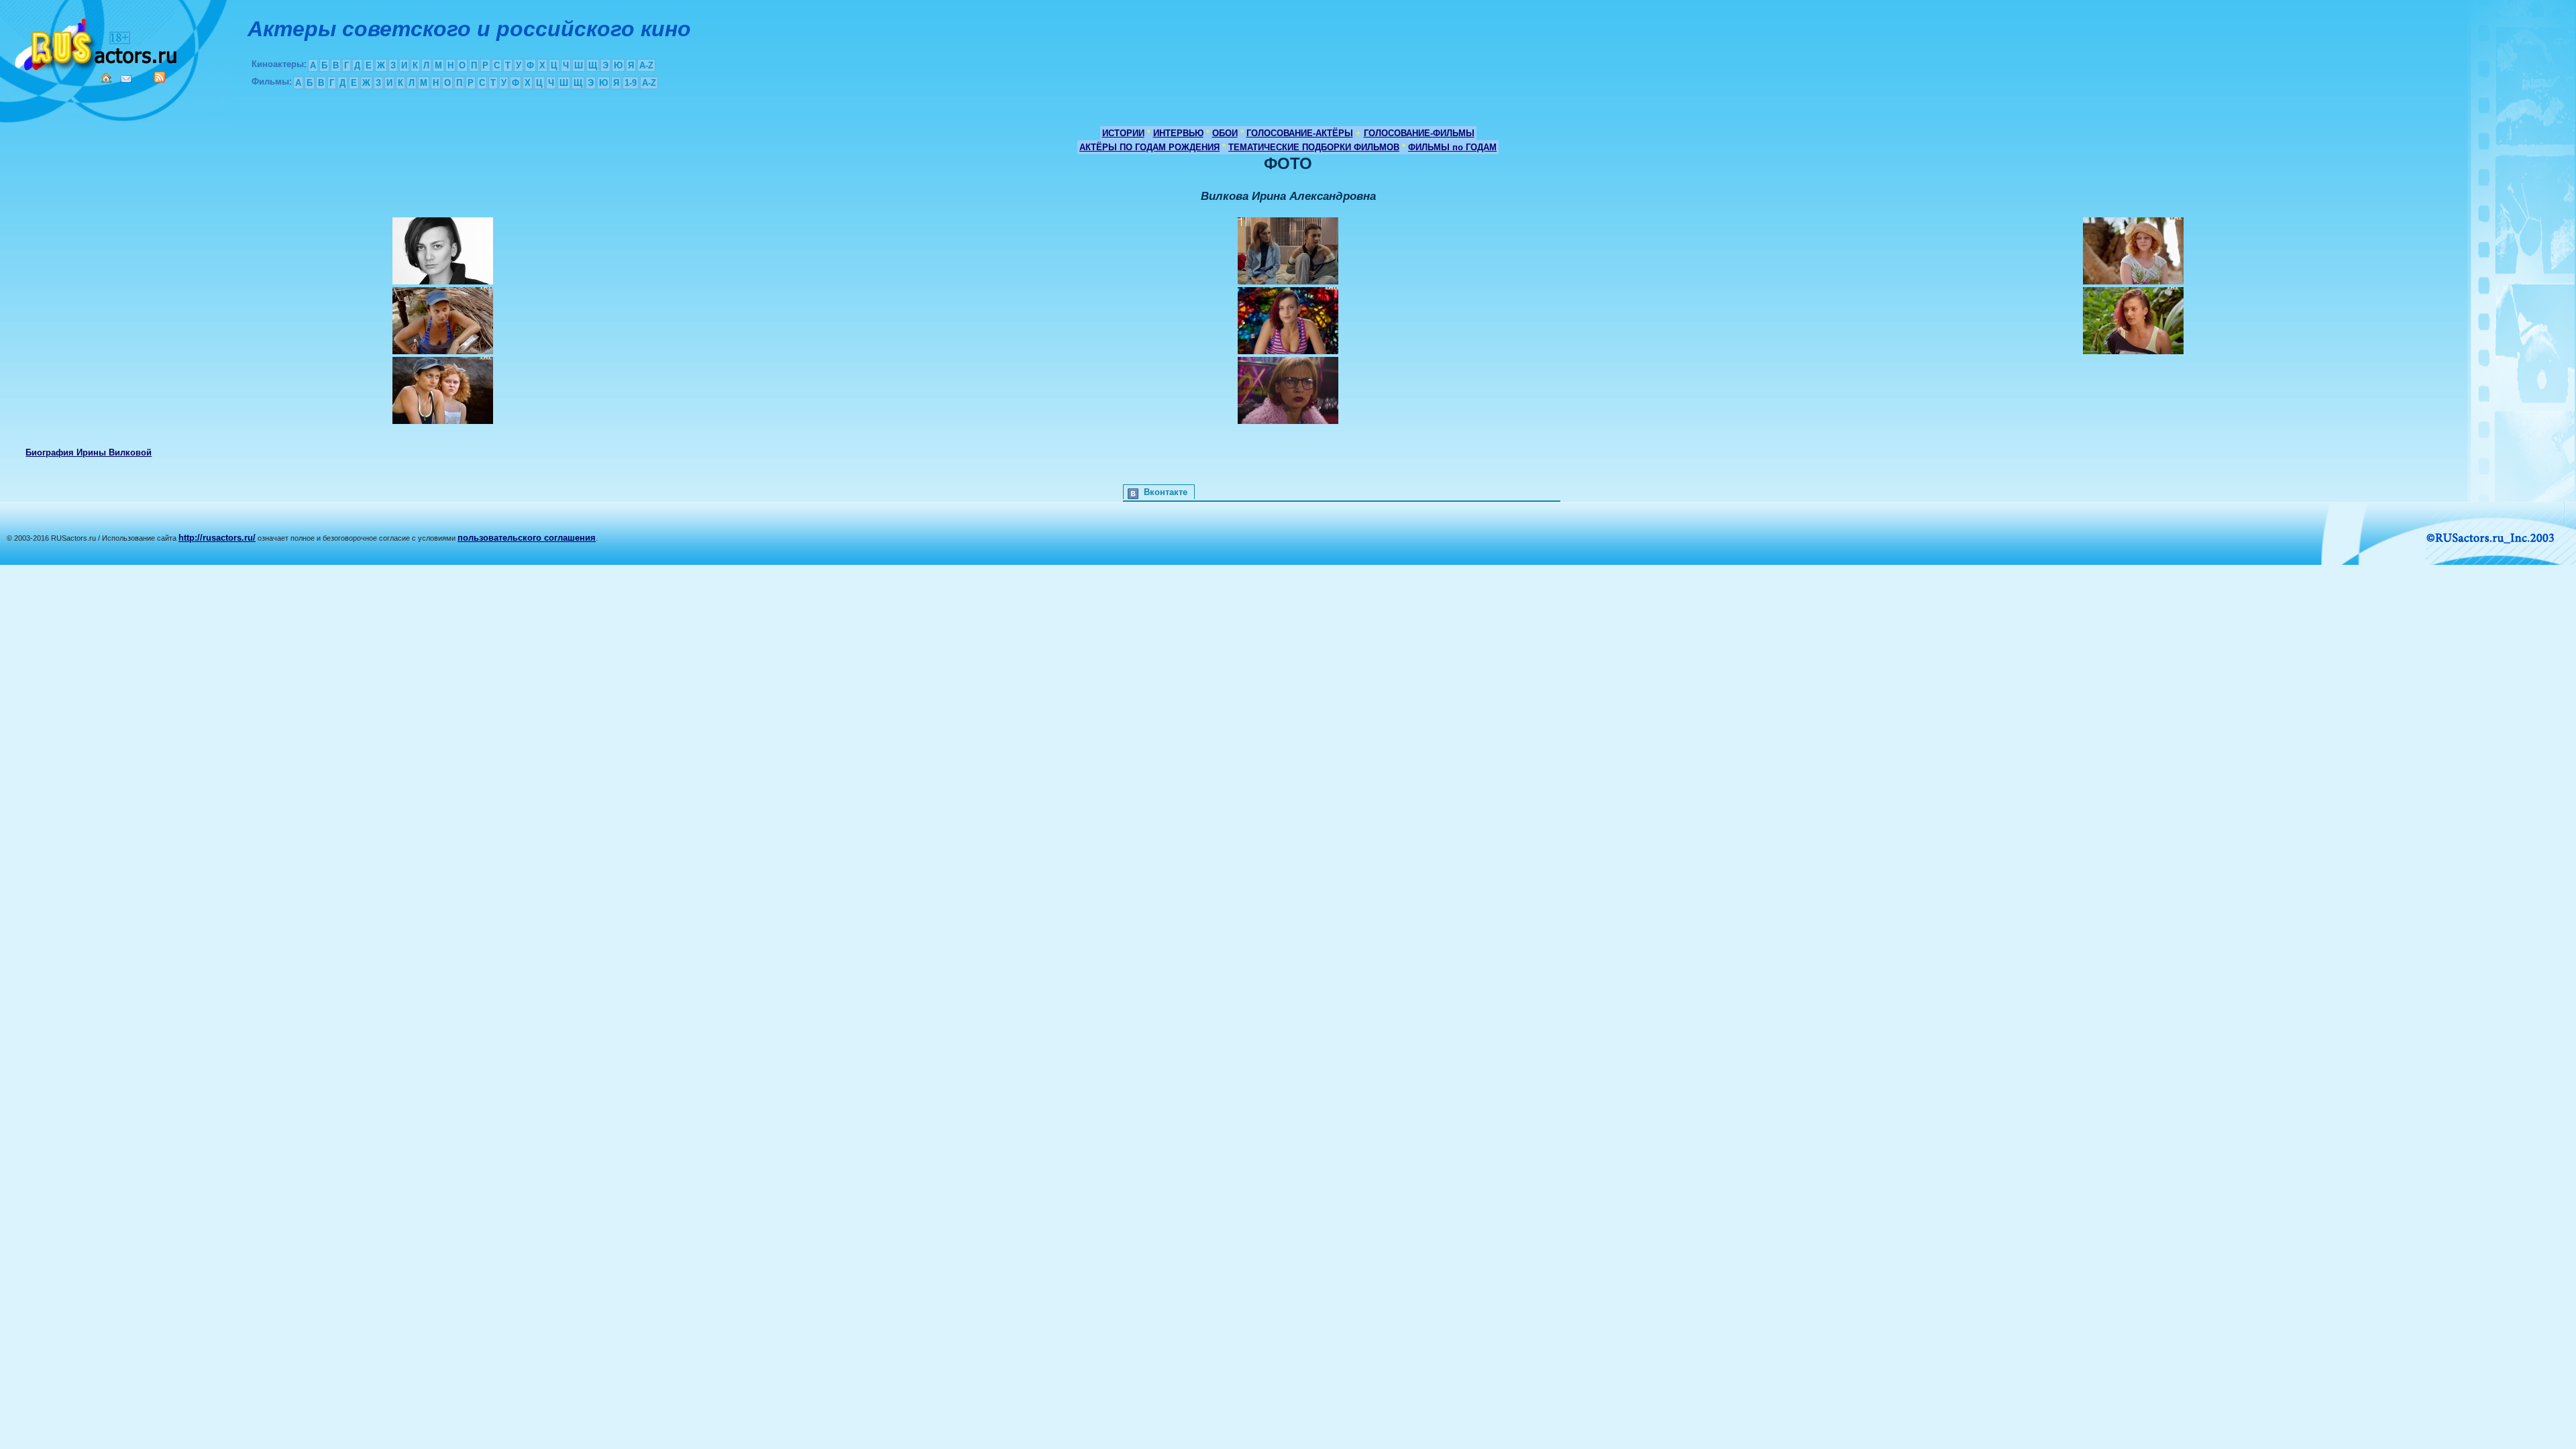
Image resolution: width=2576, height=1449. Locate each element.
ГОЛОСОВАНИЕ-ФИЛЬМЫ (1419, 133)
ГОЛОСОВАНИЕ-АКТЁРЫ (1300, 133)
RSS (160, 77)
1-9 (631, 83)
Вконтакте (1166, 492)
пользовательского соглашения (527, 538)
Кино (97, 42)
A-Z (646, 65)
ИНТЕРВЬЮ (1178, 133)
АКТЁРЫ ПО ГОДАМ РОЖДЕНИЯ (1149, 147)
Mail (126, 79)
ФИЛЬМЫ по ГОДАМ (1452, 147)
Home (106, 78)
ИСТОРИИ (1123, 133)
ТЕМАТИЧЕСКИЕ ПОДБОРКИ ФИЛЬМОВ (1314, 147)
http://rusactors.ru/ (217, 538)
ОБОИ (1225, 133)
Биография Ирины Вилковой (89, 452)
